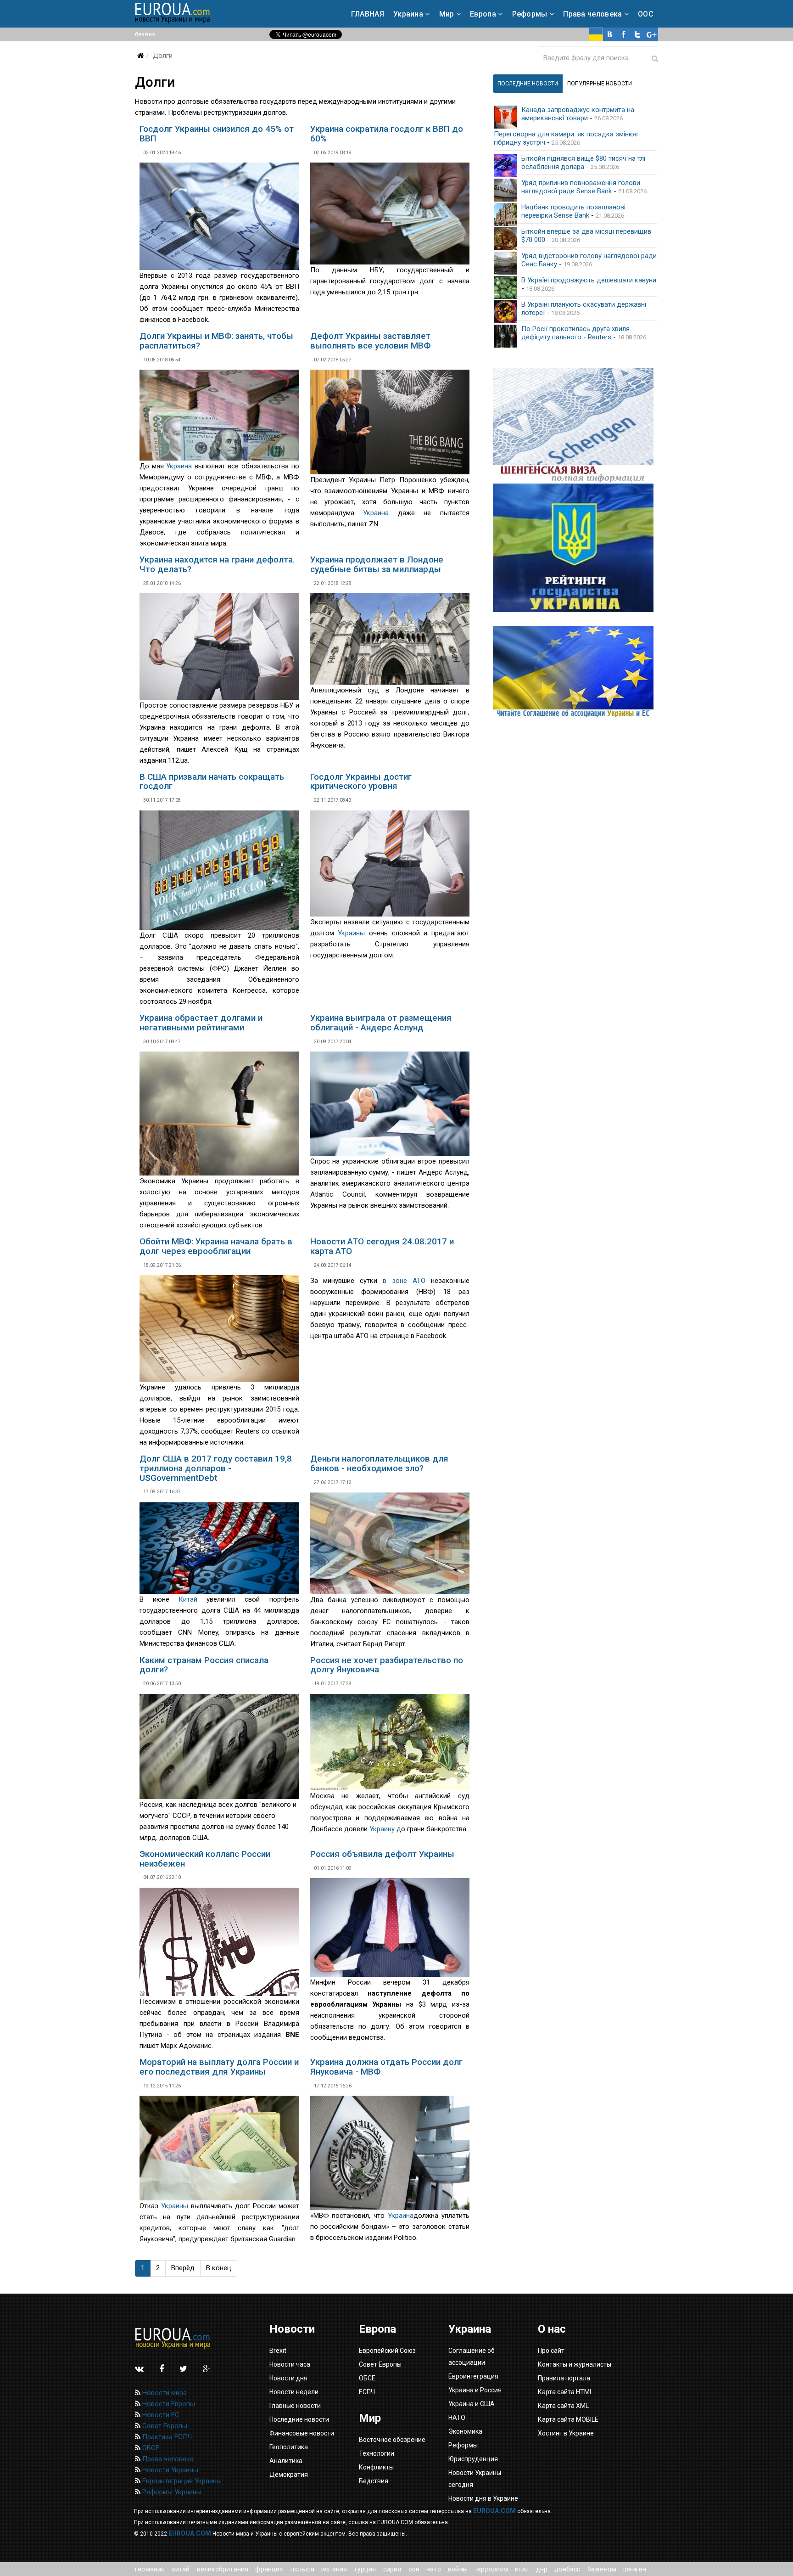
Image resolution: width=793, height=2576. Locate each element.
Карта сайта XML (563, 2406)
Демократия (289, 2475)
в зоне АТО (404, 1281)
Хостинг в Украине (566, 2433)
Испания (334, 2569)
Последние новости (299, 2419)
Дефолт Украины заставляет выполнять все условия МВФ (370, 341)
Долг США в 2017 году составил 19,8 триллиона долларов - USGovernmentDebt (216, 1468)
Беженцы (602, 2569)
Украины (351, 933)
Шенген (635, 2569)
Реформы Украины (171, 2492)
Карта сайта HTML (565, 2392)
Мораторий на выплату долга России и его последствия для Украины (219, 2067)
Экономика (465, 2431)
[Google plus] (651, 34)
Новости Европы (168, 2404)
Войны (458, 2569)
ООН (414, 2569)
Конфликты (376, 2467)
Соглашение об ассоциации (472, 2357)
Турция (365, 2569)
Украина (408, 14)
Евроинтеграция (473, 2376)
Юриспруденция (473, 2459)
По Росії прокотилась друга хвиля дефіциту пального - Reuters (575, 333)
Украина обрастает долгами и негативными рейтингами (201, 1023)
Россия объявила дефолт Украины (382, 1854)
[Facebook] (624, 34)
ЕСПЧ (367, 2392)
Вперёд (183, 2268)
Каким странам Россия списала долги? (204, 1665)
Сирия (392, 2569)
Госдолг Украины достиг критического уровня (361, 782)
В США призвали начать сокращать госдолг (212, 782)
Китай (188, 1599)
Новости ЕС (160, 2415)
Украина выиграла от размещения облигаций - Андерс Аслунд (381, 1023)
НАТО (434, 2569)
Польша (302, 2569)
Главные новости (295, 2406)
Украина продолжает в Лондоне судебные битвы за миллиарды (377, 564)
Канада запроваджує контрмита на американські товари (578, 114)
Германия (150, 2569)
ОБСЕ (150, 2448)
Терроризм (491, 2569)
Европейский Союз (387, 2351)
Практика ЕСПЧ (166, 2437)
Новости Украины (169, 2470)
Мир (447, 14)
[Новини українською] (596, 34)
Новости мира (164, 2393)
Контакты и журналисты (575, 2364)
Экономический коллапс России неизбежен (205, 1859)
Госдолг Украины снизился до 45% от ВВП (217, 134)
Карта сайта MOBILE (568, 2419)
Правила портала (564, 2378)
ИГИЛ (522, 2569)
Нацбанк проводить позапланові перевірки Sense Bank (573, 211)
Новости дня (288, 2378)
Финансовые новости (302, 2433)
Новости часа (290, 2364)
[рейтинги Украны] (575, 548)
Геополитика (289, 2447)
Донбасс (567, 2569)
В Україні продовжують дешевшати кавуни (589, 280)
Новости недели (294, 2392)
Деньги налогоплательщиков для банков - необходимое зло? (379, 1463)
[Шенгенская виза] (575, 426)
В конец (219, 2268)
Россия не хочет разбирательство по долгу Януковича (387, 1665)
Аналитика (286, 2461)
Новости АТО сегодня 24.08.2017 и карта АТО (382, 1246)
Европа (483, 14)
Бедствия (374, 2481)
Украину (382, 1829)
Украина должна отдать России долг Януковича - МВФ (386, 2067)
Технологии (377, 2453)
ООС (646, 14)
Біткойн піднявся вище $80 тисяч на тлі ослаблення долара (583, 163)
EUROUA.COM (494, 2511)
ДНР (542, 2569)
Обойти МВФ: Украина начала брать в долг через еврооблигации (216, 1246)
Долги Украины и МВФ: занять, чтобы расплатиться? (216, 341)
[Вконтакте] (610, 34)
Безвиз (145, 34)
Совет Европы (164, 2426)
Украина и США (472, 2404)
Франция (269, 2569)
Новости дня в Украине (483, 2498)
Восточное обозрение (392, 2440)
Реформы (530, 14)
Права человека (592, 14)
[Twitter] (637, 34)
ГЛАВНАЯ (368, 14)
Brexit (278, 2351)
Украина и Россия (475, 2390)
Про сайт (551, 2351)
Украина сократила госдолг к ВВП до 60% (387, 134)
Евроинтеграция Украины (181, 2481)
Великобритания (223, 2569)
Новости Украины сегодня (475, 2479)
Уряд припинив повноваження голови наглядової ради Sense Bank (581, 187)
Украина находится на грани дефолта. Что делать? (217, 564)
